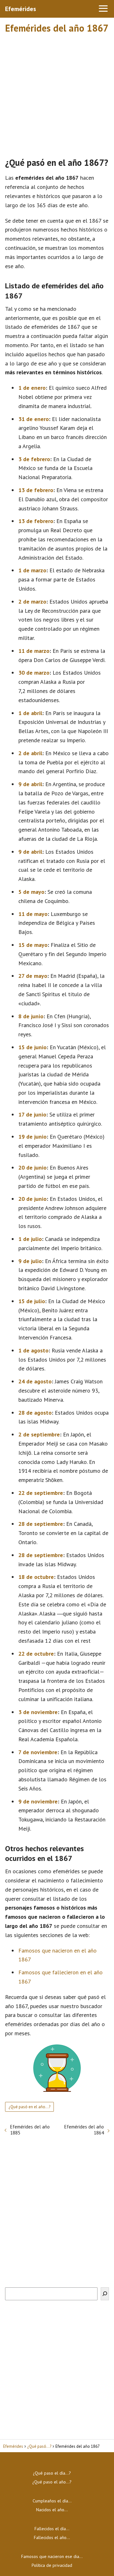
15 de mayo (33, 945)
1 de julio (30, 1239)
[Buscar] (105, 2294)
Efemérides (21, 9)
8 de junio (31, 1016)
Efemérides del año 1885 (30, 2130)
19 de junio (32, 1137)
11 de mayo (33, 914)
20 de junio (32, 1168)
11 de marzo (34, 651)
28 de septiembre (41, 1524)
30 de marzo (34, 673)
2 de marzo (32, 602)
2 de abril (30, 753)
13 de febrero (36, 490)
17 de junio (32, 1114)
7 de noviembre (38, 1752)
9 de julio (30, 1261)
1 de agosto (33, 1350)
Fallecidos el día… (52, 2529)
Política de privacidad (52, 2565)
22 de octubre (36, 1654)
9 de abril (30, 784)
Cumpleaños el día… (52, 2501)
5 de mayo (31, 892)
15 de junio (32, 1047)
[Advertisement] (57, 93)
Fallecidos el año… (52, 2537)
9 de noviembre (38, 1801)
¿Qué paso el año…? (52, 2482)
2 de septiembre (39, 1434)
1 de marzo (32, 570)
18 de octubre (36, 1577)
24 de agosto (35, 1381)
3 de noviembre (38, 1712)
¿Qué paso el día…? (52, 2473)
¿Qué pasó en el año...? (29, 2107)
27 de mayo (33, 976)
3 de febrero (34, 459)
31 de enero (34, 419)
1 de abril (30, 713)
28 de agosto (35, 1413)
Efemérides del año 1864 (84, 2130)
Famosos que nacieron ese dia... (52, 2556)
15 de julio (32, 1301)
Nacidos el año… (52, 2510)
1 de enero (32, 388)
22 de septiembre (41, 1493)
